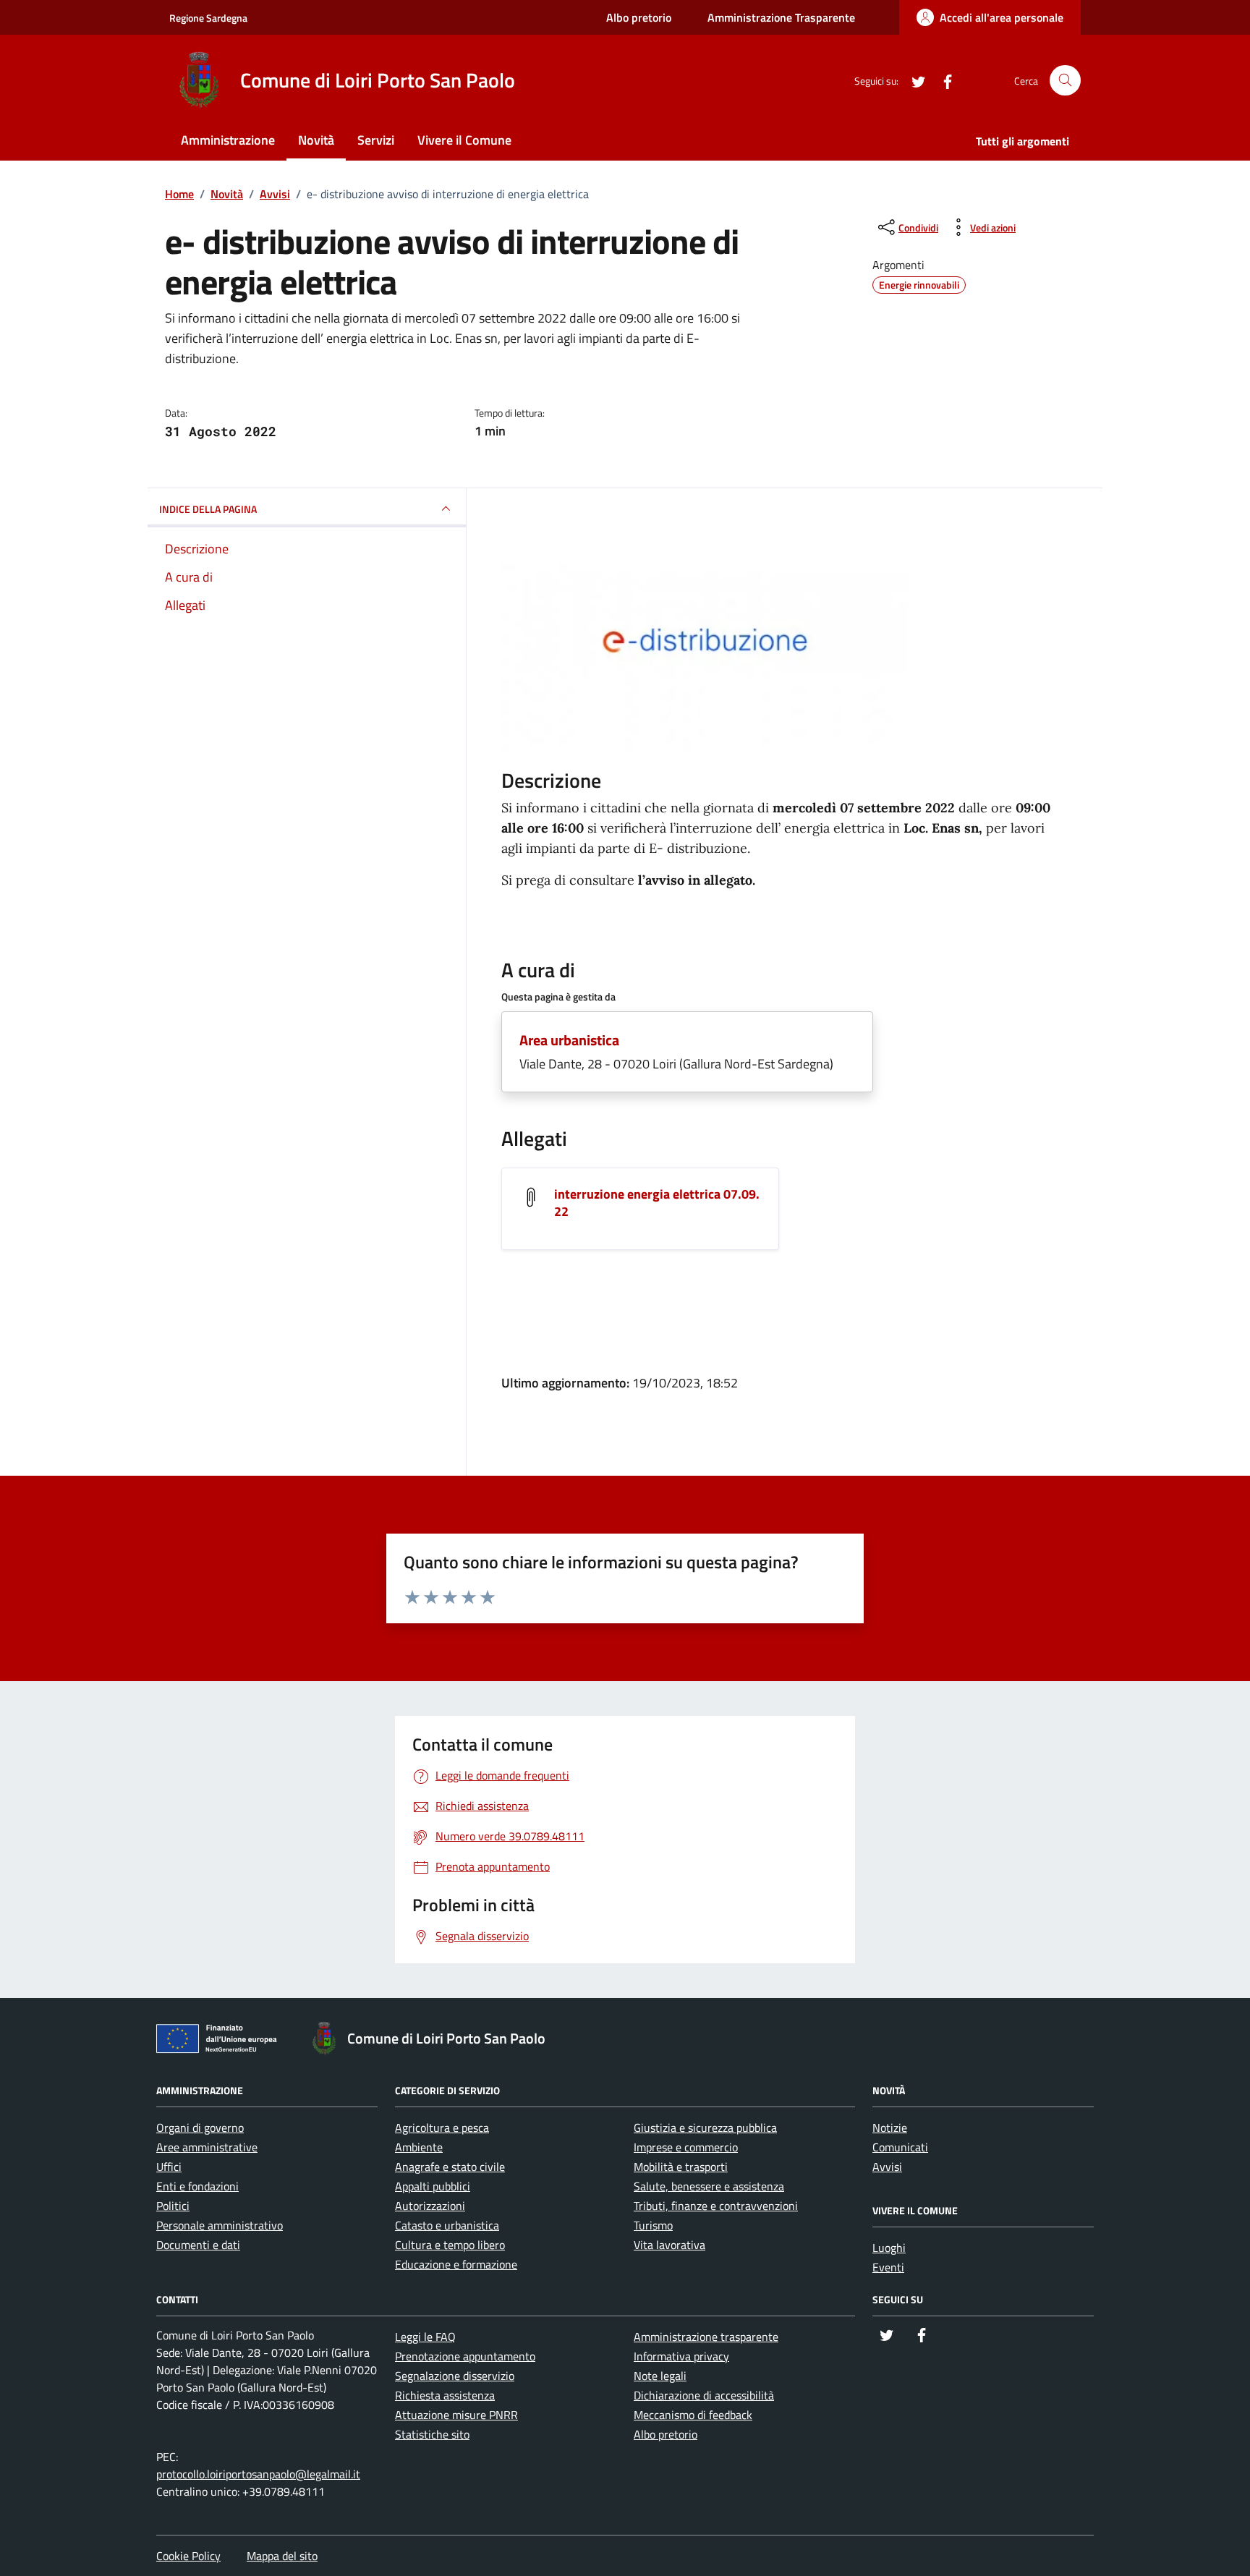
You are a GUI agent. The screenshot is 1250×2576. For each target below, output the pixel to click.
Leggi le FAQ (425, 2337)
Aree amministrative (207, 2147)
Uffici (169, 2167)
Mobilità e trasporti (681, 2167)
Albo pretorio (639, 17)
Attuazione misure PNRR (456, 2415)
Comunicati (900, 2147)
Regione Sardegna (208, 18)
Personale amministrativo (220, 2225)
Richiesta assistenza (445, 2395)
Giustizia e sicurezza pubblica (705, 2127)
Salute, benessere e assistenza (709, 2186)
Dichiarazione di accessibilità (704, 2395)
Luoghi (889, 2248)
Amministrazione (228, 140)
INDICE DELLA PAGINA (208, 509)
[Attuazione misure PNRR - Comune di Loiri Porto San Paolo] (221, 2041)
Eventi (888, 2267)
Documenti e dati (198, 2245)
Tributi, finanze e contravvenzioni (716, 2206)
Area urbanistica (569, 1040)
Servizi (376, 140)
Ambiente (419, 2147)
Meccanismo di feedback (693, 2415)
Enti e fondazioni (197, 2186)
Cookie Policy (188, 2556)
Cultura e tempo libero (450, 2245)
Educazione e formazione (456, 2264)
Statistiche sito (432, 2434)
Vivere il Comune (464, 140)
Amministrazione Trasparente (781, 17)
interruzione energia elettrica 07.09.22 (657, 1203)
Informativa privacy (681, 2356)
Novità (316, 140)
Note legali (660, 2376)
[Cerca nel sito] (1065, 81)
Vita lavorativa (669, 2245)
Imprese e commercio (686, 2147)
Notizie (890, 2127)
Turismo (653, 2225)
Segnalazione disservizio (455, 2376)
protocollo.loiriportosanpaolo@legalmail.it (258, 2474)
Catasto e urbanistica (447, 2225)
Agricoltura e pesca (442, 2127)
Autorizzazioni (430, 2206)
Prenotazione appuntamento (465, 2356)
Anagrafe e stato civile (450, 2167)
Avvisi (887, 2167)
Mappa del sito (282, 2556)
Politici (173, 2206)
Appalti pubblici (433, 2186)
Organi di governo (200, 2127)
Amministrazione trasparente (706, 2337)
